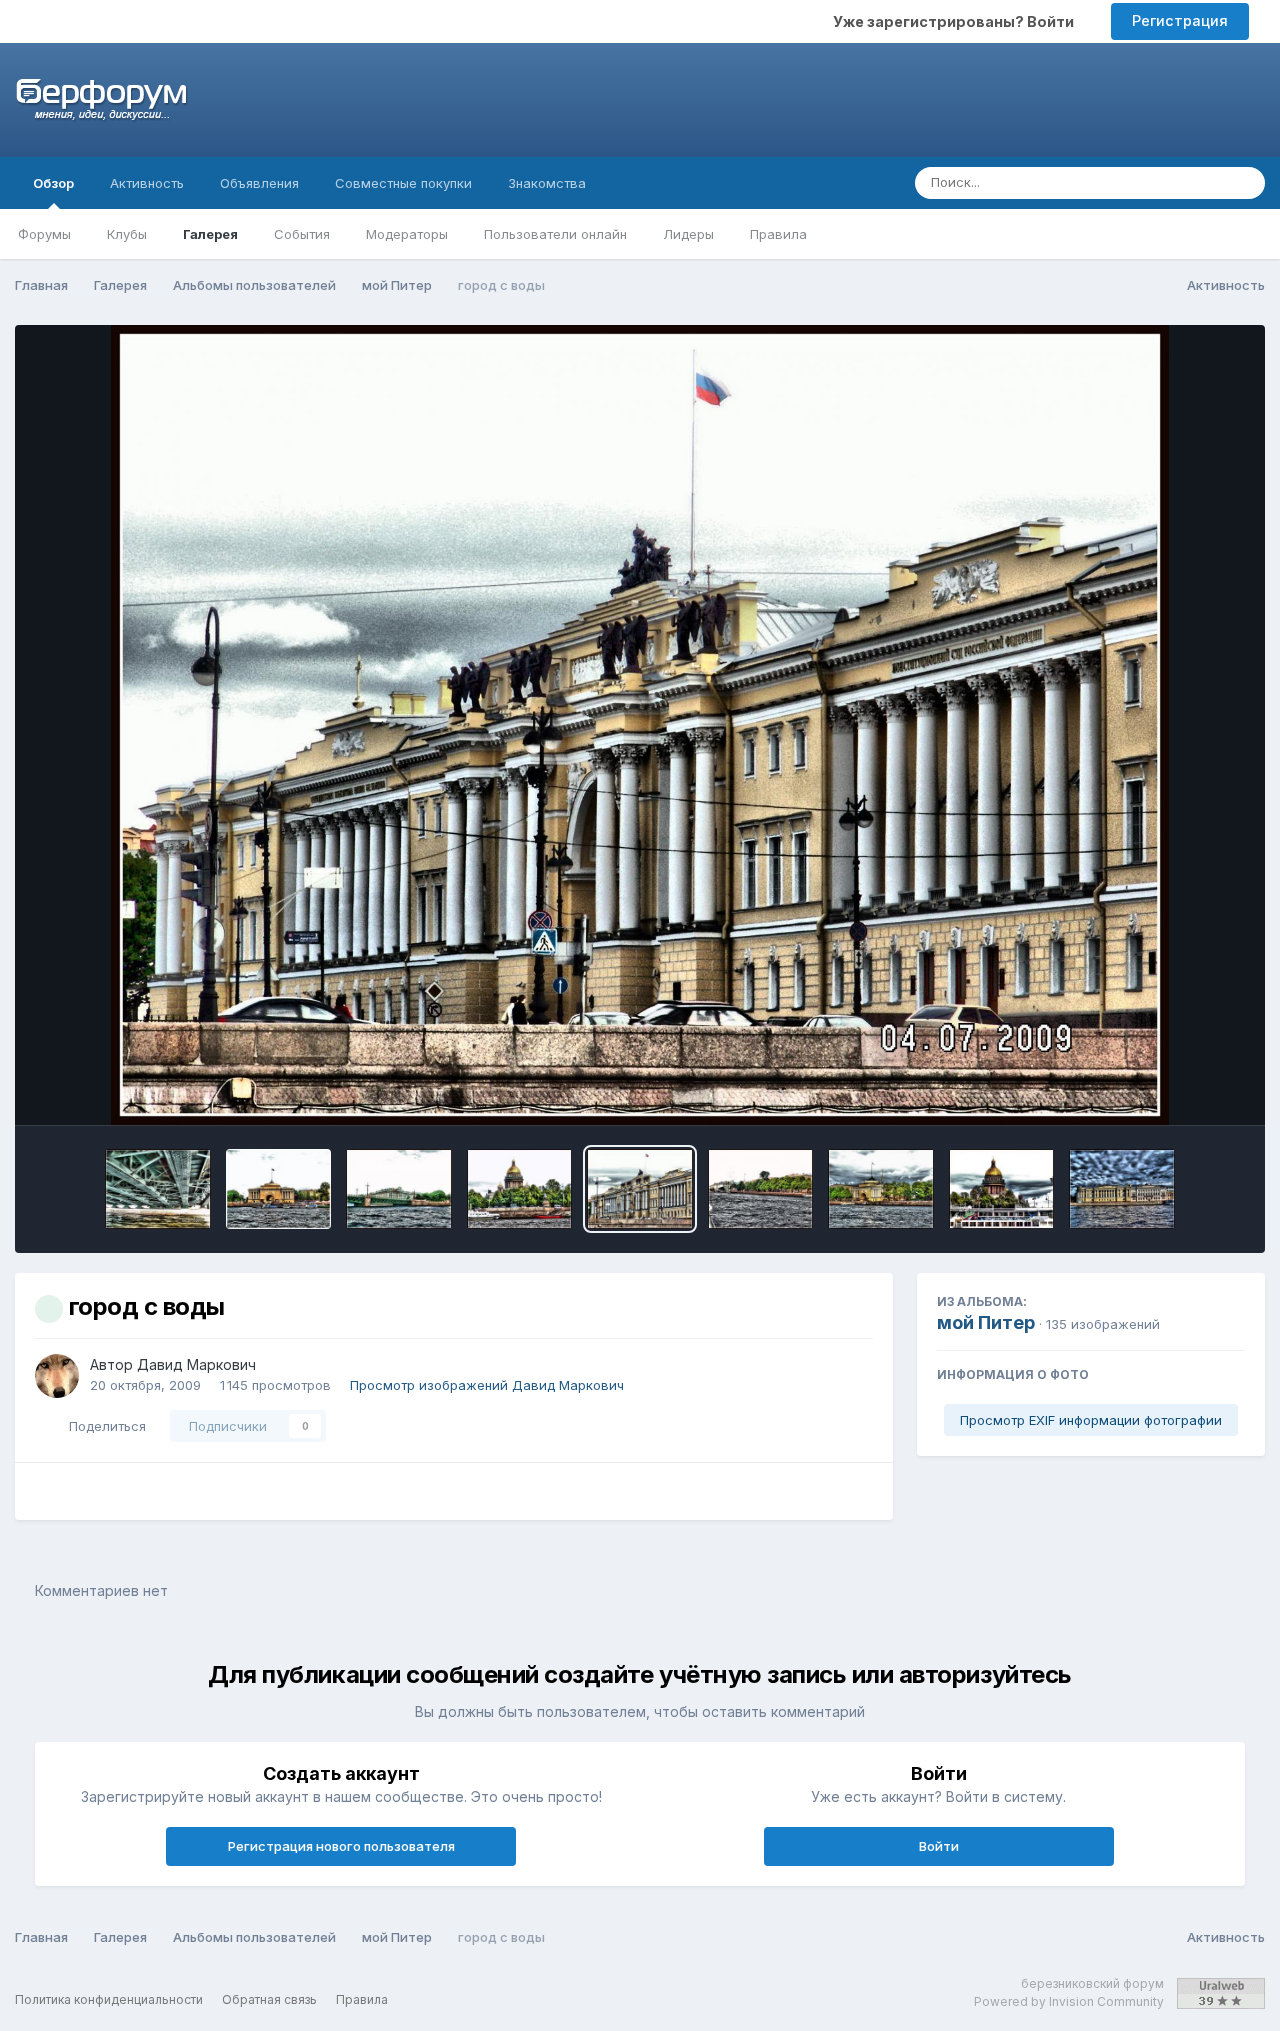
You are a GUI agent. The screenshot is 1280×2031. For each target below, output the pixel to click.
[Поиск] (1244, 183)
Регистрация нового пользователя (341, 1846)
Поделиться (103, 1426)
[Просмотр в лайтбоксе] (640, 725)
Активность (147, 183)
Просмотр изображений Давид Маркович (487, 1385)
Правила (778, 234)
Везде (1177, 182)
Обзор (53, 183)
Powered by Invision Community (1069, 2001)
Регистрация (1180, 20)
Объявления (259, 183)
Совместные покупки (403, 183)
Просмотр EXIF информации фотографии (1091, 1420)
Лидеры (688, 234)
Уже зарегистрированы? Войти (956, 21)
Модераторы (407, 234)
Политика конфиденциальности (109, 1999)
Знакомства (547, 183)
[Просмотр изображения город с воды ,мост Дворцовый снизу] (157, 1189)
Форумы (44, 234)
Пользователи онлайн (555, 234)
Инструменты (1174, 1089)
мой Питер (986, 1322)
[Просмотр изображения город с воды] (278, 1189)
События (302, 234)
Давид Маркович (196, 1364)
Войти (939, 1846)
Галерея (210, 234)
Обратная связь (269, 1999)
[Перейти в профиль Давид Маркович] (57, 1376)
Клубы (127, 234)
